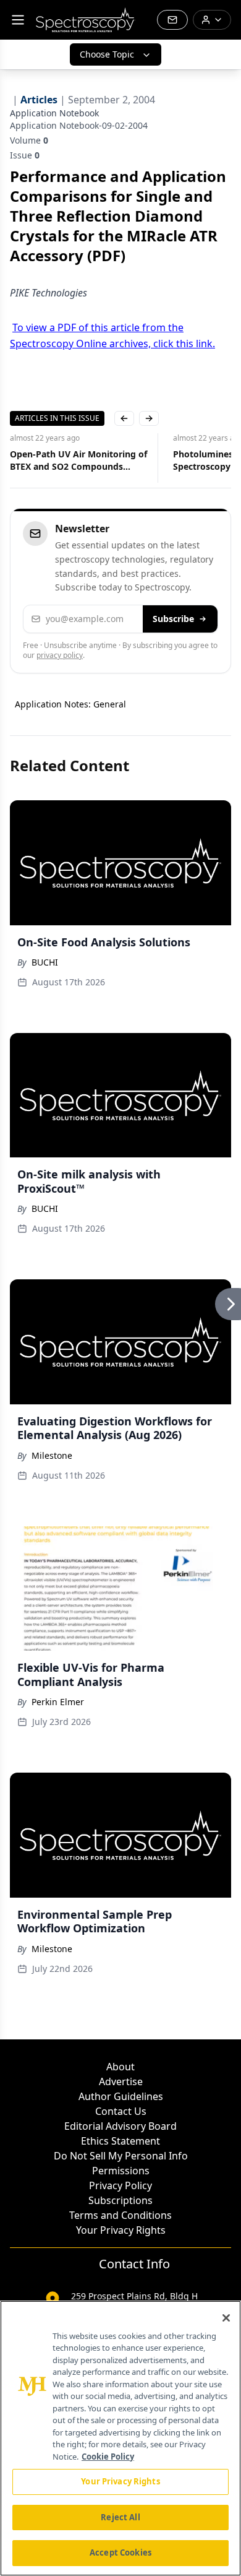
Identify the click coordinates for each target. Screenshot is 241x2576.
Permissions (121, 2171)
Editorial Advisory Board (120, 2126)
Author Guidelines (121, 2096)
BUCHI (45, 962)
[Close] (226, 2318)
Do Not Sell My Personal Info (121, 2156)
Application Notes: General (70, 704)
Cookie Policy (108, 2457)
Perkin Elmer (58, 1702)
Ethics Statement (120, 2141)
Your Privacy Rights (121, 2230)
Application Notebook (54, 113)
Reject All (120, 2517)
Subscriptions (120, 2200)
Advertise (121, 2081)
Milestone (52, 1455)
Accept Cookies (120, 2552)
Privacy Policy (120, 2185)
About (120, 2067)
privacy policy (60, 655)
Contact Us (121, 2111)
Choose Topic (107, 54)
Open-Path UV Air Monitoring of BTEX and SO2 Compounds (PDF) (78, 460)
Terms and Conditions (120, 2215)
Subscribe (173, 619)
